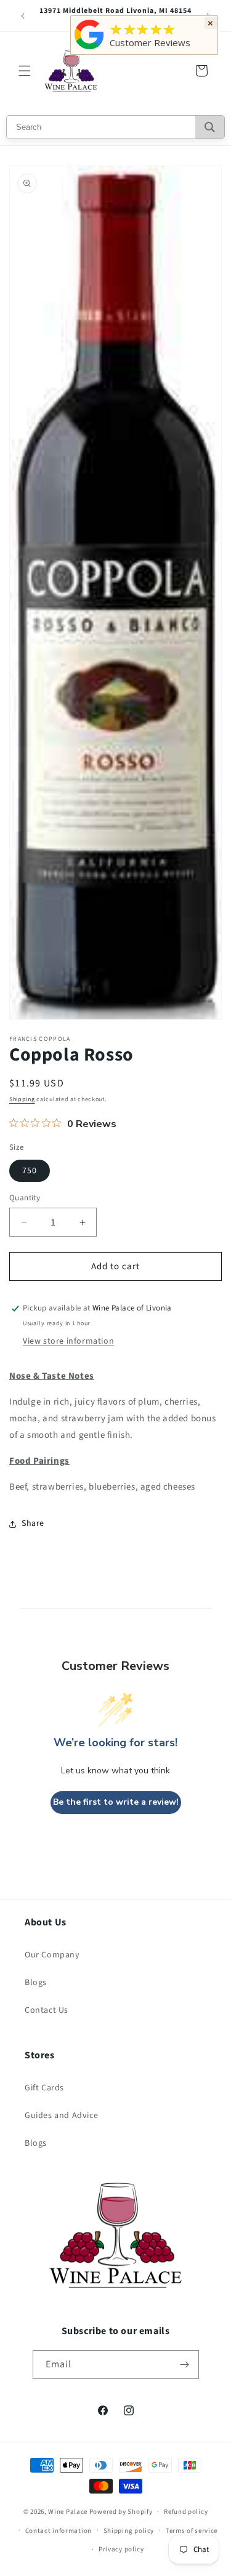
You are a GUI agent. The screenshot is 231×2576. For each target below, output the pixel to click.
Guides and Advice (61, 2116)
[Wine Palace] (89, 49)
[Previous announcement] (23, 16)
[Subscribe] (185, 2365)
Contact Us (47, 2010)
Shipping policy (129, 2531)
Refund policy (186, 2512)
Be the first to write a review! (116, 1802)
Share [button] (33, 1523)
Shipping (22, 1099)
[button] (25, 71)
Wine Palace (68, 2512)
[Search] (210, 127)
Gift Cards (44, 2088)
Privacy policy (121, 2549)
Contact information (59, 2531)
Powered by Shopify (121, 2512)
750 (30, 1171)
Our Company (52, 1955)
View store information (68, 1341)
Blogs (36, 1983)
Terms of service (192, 2531)
